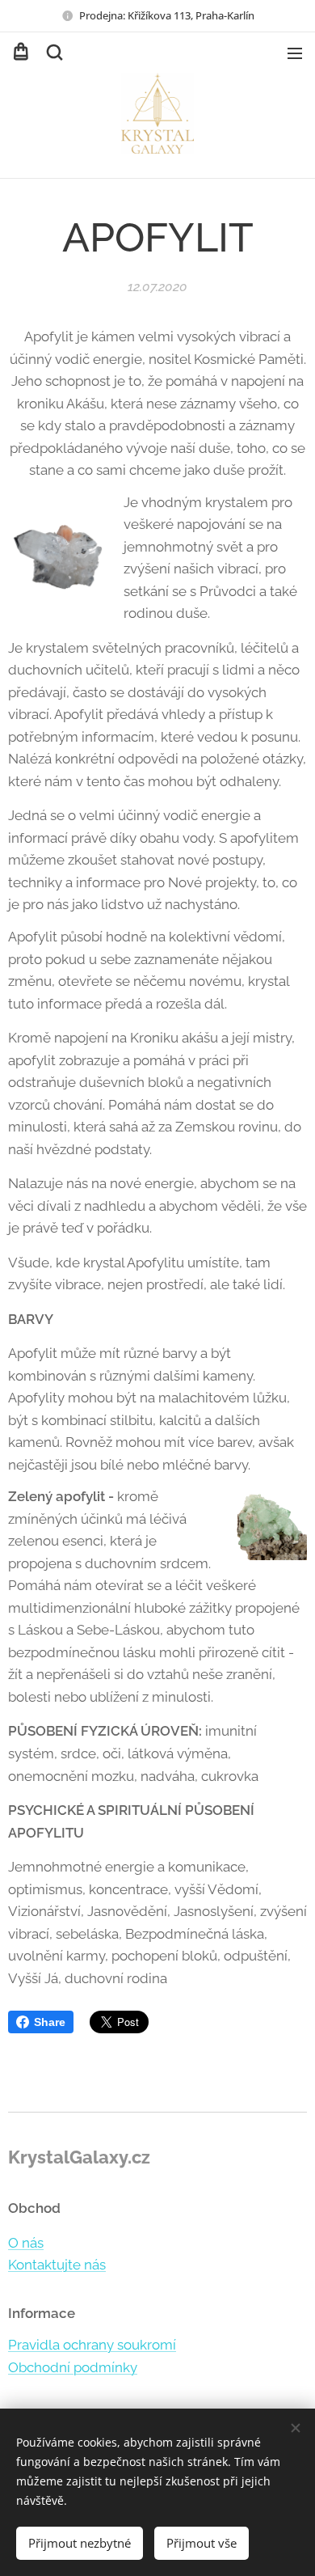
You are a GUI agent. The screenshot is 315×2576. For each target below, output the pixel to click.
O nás (26, 2243)
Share (50, 2022)
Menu (295, 53)
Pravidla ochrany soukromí (92, 2345)
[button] (53, 53)
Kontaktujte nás (57, 2265)
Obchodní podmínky (73, 2367)
